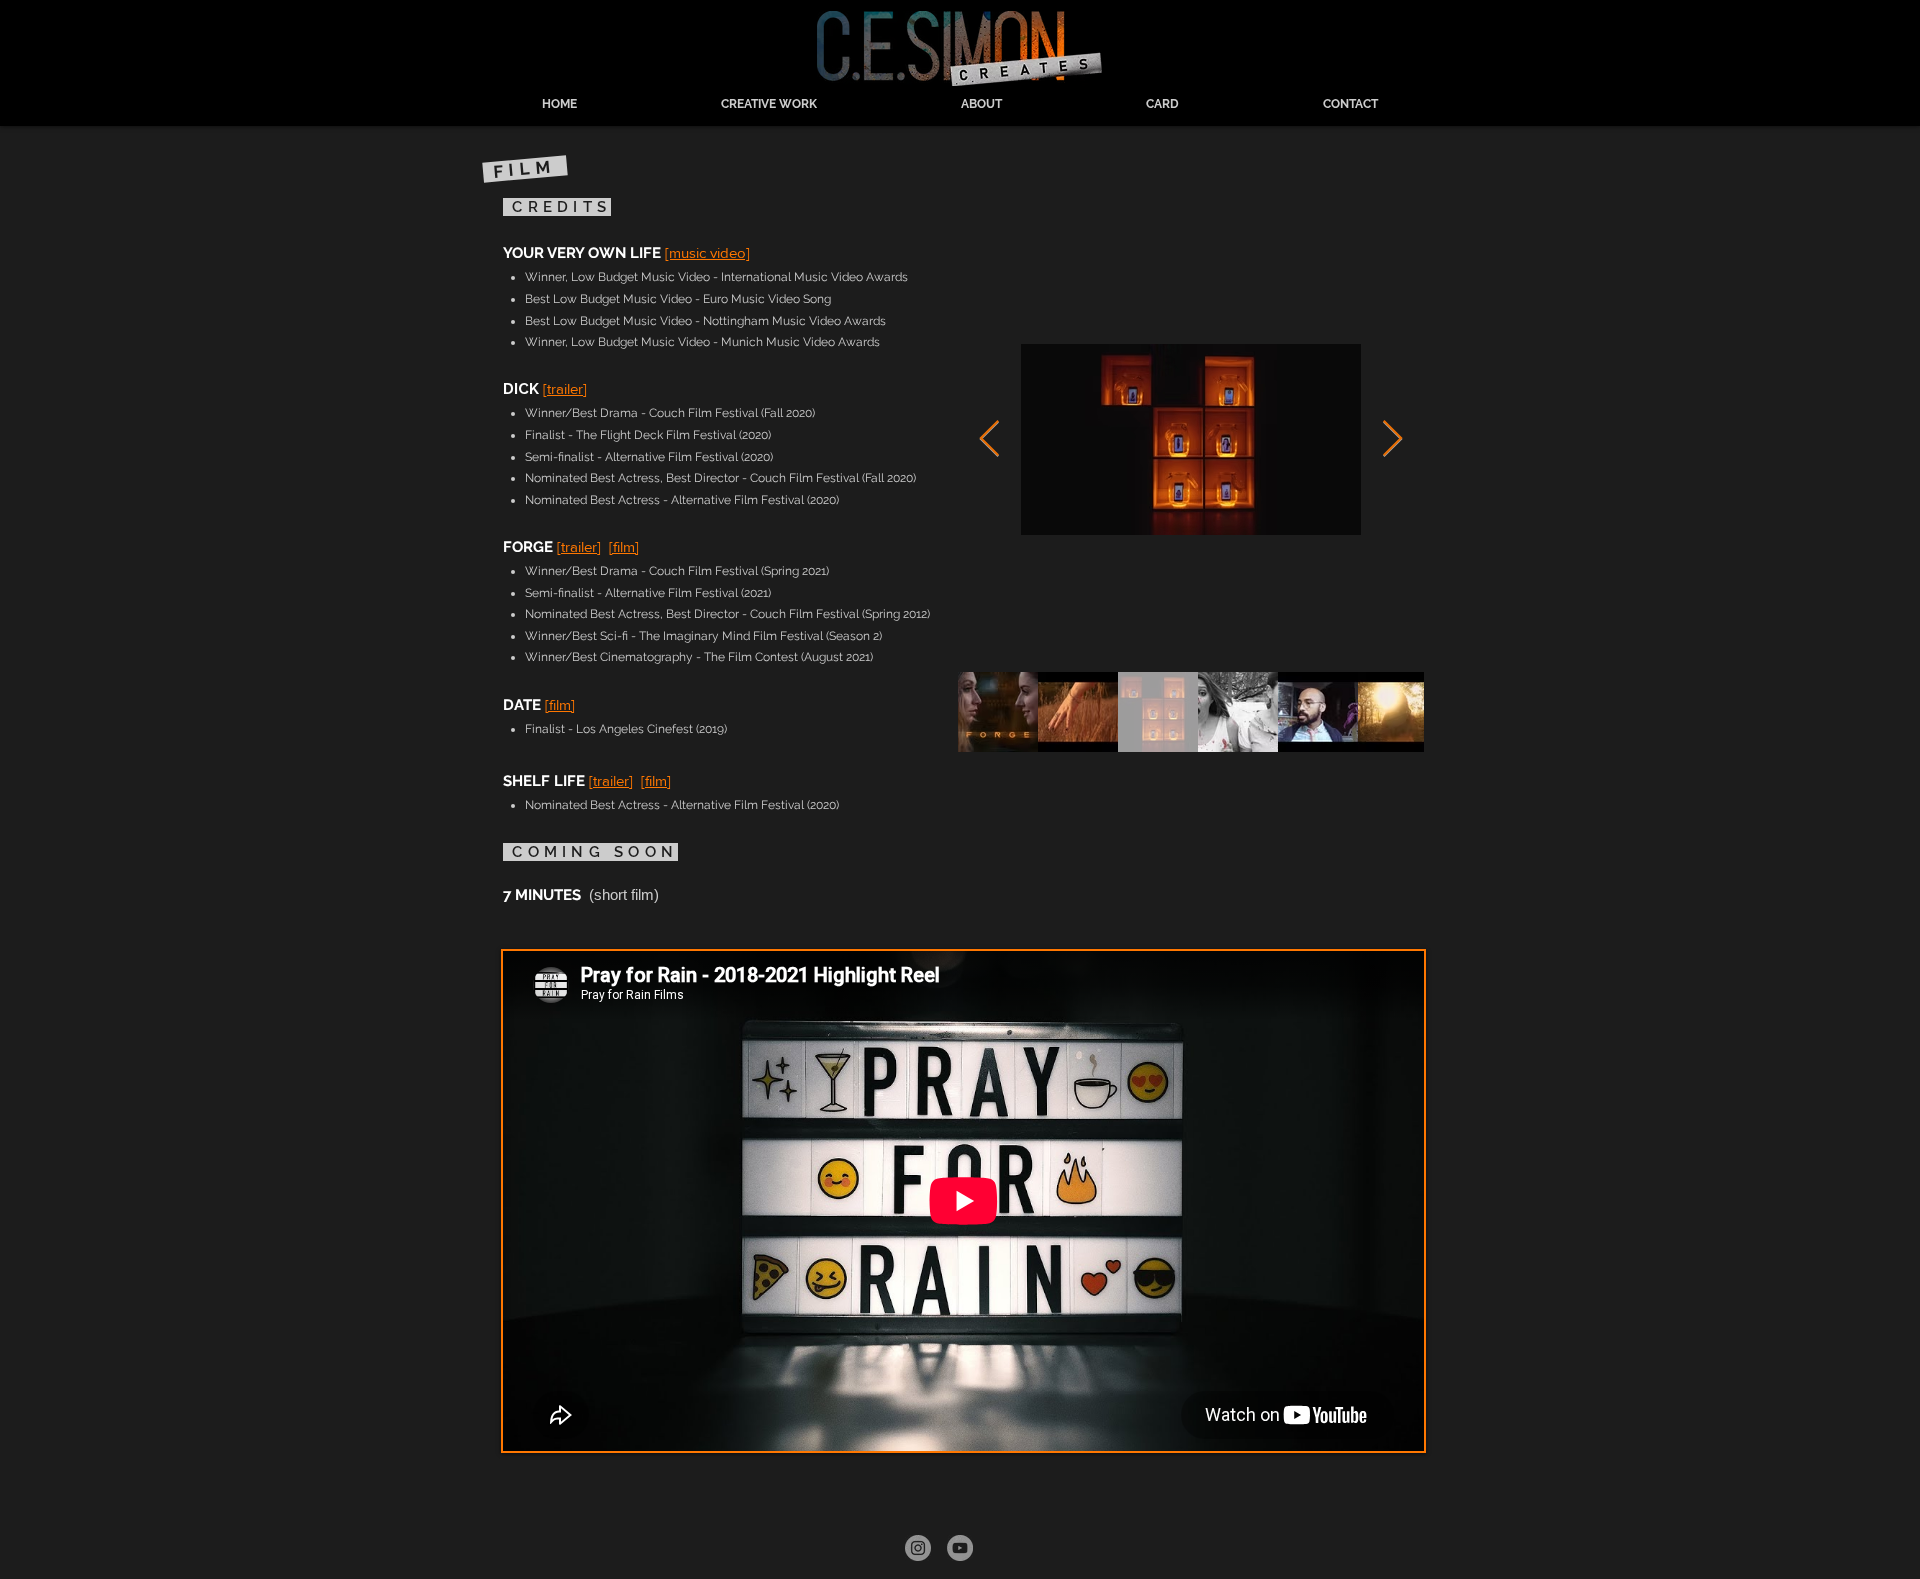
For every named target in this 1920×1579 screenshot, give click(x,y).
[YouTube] (960, 1548)
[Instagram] (918, 1548)
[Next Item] (1392, 439)
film (656, 780)
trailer (565, 388)
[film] (624, 546)
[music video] (707, 252)
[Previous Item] (989, 439)
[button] (769, 104)
